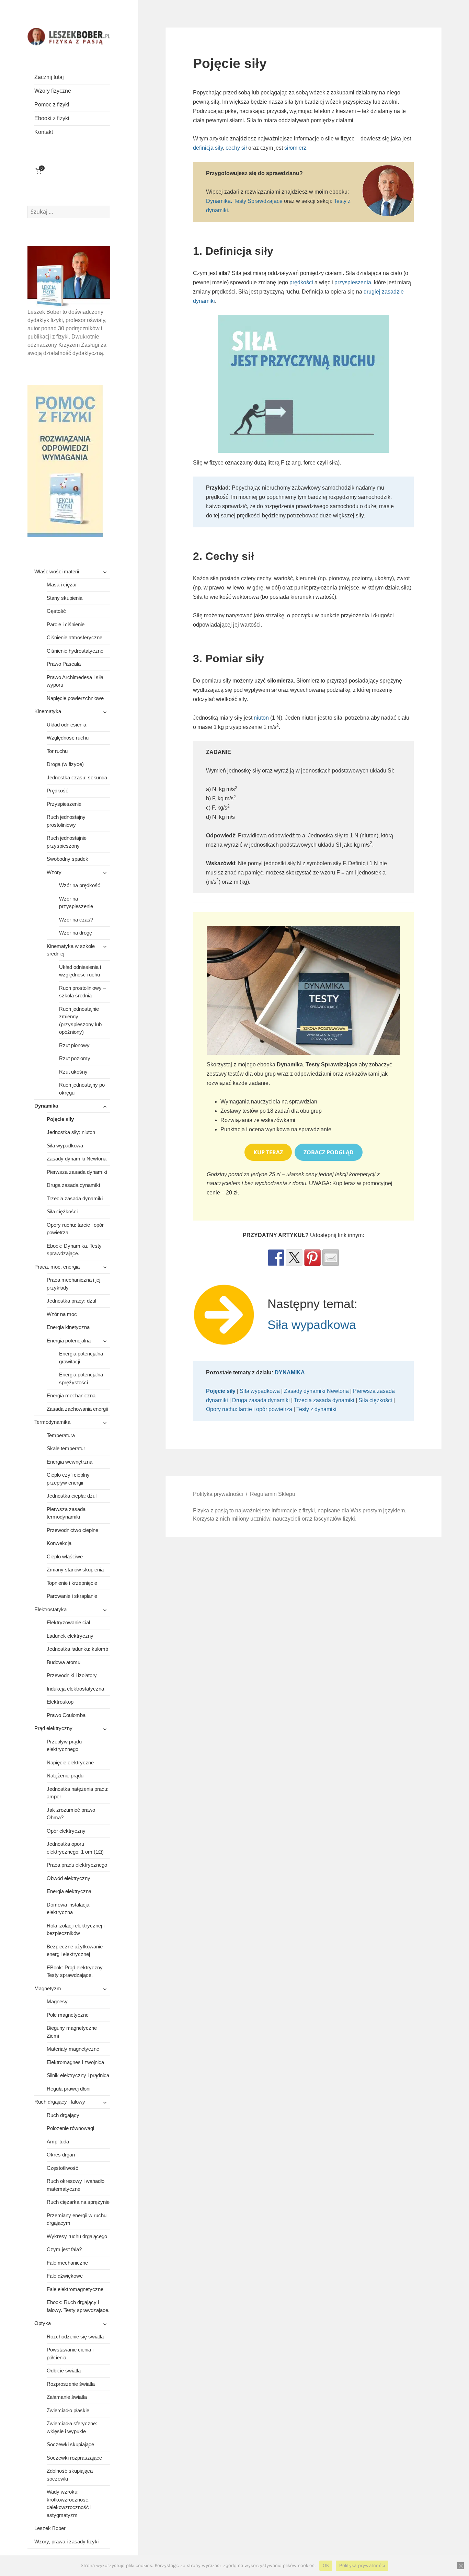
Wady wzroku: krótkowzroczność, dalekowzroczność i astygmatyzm (69, 2503)
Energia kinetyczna (68, 1327)
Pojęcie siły (60, 1119)
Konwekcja (59, 1543)
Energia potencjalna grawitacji (81, 1358)
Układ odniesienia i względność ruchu (80, 971)
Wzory (54, 872)
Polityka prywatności (218, 1494)
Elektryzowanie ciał (68, 1622)
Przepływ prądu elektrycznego (64, 1745)
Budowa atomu (64, 1662)
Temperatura (61, 1435)
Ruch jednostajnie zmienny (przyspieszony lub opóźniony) (80, 1021)
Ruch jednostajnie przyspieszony (67, 842)
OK (326, 2565)
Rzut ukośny (73, 1072)
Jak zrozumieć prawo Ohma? (71, 1814)
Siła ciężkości (62, 1211)
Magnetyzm (48, 1988)
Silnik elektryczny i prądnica (78, 2075)
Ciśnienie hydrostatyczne (75, 651)
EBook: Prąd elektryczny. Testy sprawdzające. (75, 1971)
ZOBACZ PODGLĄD (329, 1152)
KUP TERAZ (268, 1152)
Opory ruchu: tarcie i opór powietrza (75, 1229)
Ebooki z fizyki (52, 118)
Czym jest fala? (64, 2249)
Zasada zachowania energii (77, 1409)
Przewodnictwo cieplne (72, 1530)
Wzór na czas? (76, 920)
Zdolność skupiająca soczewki (70, 2475)
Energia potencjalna (69, 1341)
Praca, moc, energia (57, 1267)
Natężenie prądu (65, 1776)
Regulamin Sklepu (273, 1494)
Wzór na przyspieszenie (76, 903)
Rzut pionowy (74, 1045)
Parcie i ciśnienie (66, 624)
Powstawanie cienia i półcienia (70, 2354)
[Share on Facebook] (276, 1258)
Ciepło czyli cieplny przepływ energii (68, 1479)
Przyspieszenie (64, 804)
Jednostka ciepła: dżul (72, 1496)
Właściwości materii (57, 571)
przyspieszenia (353, 282)
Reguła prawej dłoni (68, 2089)
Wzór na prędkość (80, 885)
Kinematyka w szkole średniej (71, 950)
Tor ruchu (57, 751)
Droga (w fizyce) (65, 764)
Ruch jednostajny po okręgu (82, 1089)
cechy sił (236, 148)
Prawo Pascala (64, 664)
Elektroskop (60, 1702)
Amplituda (58, 2142)
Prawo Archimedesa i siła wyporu (75, 681)
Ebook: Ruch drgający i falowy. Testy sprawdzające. (78, 2306)
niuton (261, 718)
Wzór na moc (62, 1314)
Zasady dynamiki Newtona (77, 1159)
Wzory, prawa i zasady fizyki (66, 2541)
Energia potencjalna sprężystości (81, 1378)
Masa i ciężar (62, 585)
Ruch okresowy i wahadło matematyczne (76, 2185)
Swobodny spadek (67, 859)
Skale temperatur (66, 1448)
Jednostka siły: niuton (71, 1132)
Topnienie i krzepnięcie (72, 1583)
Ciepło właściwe (65, 1556)
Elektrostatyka (50, 1609)
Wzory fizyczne (53, 91)
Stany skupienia (65, 598)
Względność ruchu (68, 738)
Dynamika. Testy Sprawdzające (244, 201)
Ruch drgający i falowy (60, 2102)
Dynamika (46, 1106)
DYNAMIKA (290, 1372)
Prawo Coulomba (66, 1715)
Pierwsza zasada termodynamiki (66, 1513)
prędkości (301, 282)
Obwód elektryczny (68, 1878)
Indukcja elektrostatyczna (75, 1689)
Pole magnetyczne (68, 2015)
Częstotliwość (62, 2168)
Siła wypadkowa (65, 1146)
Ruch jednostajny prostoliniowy (66, 821)
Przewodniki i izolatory (72, 1675)
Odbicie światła (64, 2371)
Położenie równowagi (70, 2128)
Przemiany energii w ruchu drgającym (77, 2219)
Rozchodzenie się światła (75, 2337)
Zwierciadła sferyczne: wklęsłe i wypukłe (72, 2427)
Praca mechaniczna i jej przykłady (73, 1284)
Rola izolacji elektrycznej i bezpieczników (76, 1930)
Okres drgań (61, 2155)
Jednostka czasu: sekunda (77, 777)
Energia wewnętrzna (70, 1462)
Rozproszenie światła (71, 2384)
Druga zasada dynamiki (73, 1185)
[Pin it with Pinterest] (312, 1258)
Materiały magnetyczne (73, 2049)
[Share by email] (331, 1258)
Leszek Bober (50, 2528)
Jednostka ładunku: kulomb (77, 1649)
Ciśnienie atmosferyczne (75, 637)
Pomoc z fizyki (52, 105)
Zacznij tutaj (49, 77)
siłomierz (295, 148)
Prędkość (58, 791)
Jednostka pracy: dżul (71, 1301)
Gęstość (56, 611)
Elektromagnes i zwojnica (75, 2062)
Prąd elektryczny (53, 1728)
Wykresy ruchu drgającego (77, 2236)
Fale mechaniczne (67, 2263)
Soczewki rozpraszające (74, 2458)
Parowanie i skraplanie (72, 1596)
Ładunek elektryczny (70, 1636)
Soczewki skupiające (70, 2444)
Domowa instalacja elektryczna (68, 1909)
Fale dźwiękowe (65, 2276)
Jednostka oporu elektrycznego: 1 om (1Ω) (75, 1848)
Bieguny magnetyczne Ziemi (72, 2032)
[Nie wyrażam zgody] (460, 2566)
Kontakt (44, 132)
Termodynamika (52, 1422)
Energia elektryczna (69, 1891)
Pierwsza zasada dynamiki (77, 1172)
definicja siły (208, 148)
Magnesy (57, 2001)
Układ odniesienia (66, 725)
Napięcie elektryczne (70, 1762)
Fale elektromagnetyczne (75, 2289)
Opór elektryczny (66, 1831)
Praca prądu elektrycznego (77, 1865)
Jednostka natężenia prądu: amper (78, 1793)
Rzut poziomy (75, 1058)
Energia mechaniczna (71, 1395)
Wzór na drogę (76, 933)
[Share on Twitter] (294, 1258)
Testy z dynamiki (316, 1409)
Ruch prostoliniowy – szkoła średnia (82, 992)
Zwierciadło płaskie (68, 2410)
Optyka (43, 2323)
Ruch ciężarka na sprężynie (78, 2202)
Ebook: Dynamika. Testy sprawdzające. (74, 1250)
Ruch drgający (63, 2115)
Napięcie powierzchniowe (75, 698)
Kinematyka (48, 711)
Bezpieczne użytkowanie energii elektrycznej (75, 1950)
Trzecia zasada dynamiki (75, 1198)
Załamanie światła (67, 2397)
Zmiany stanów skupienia (75, 1570)
